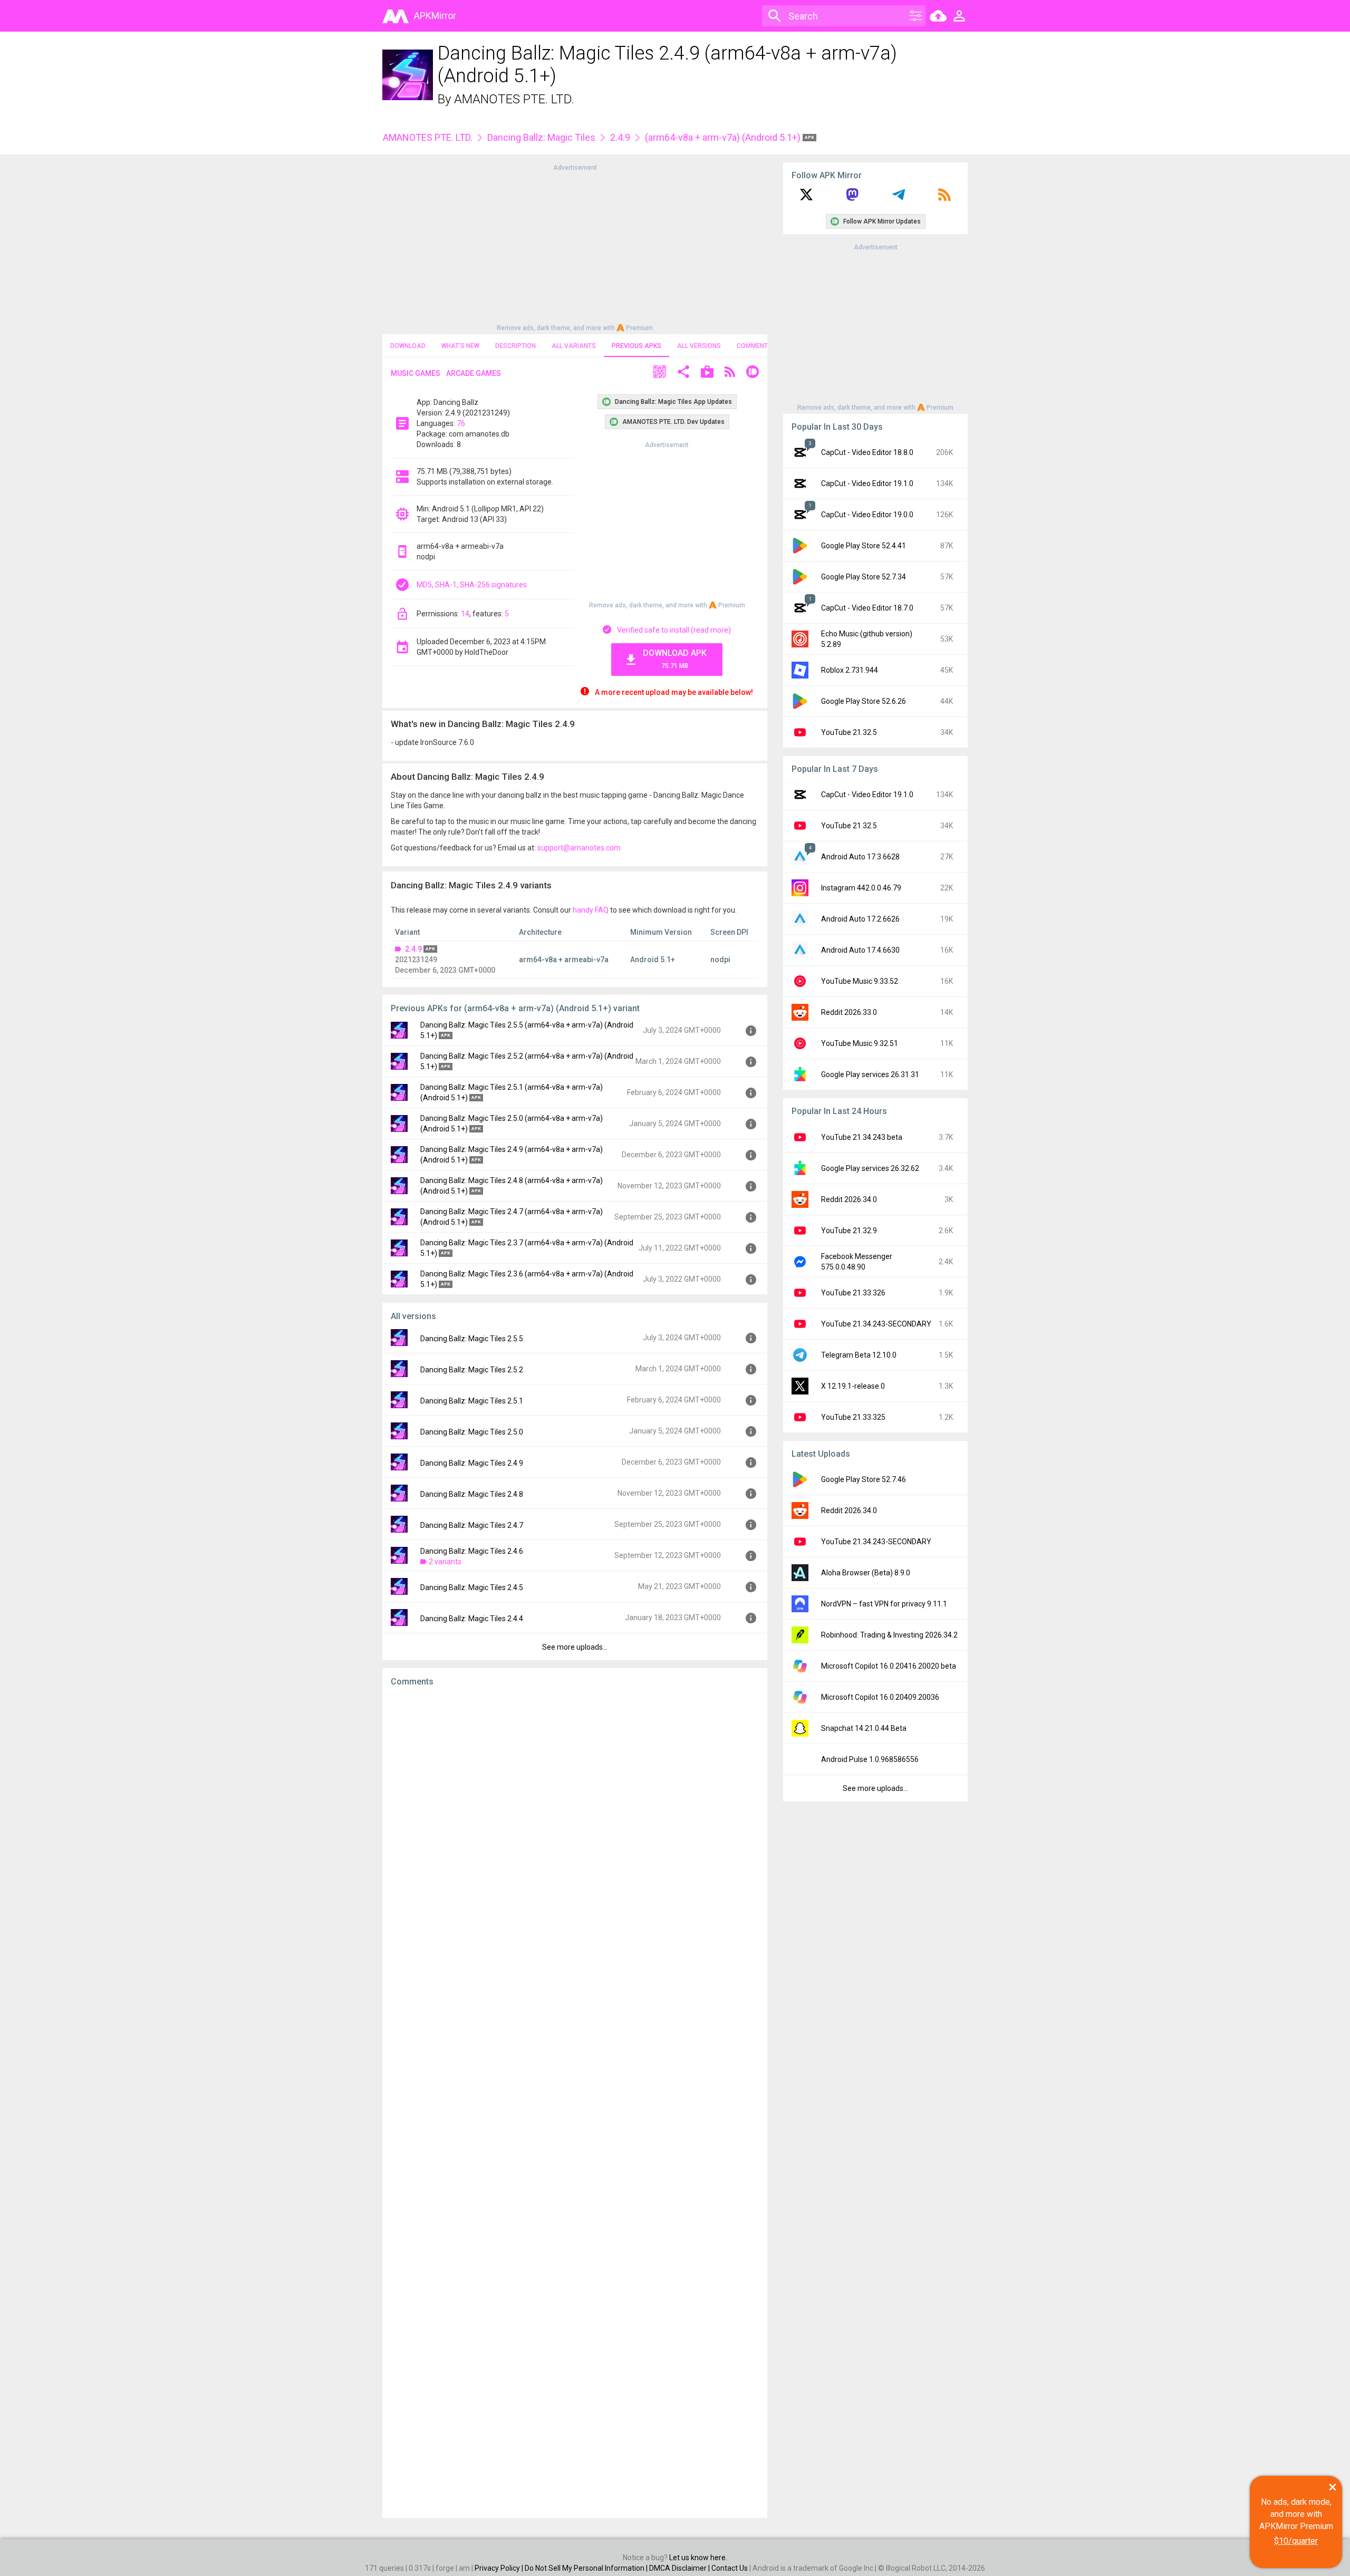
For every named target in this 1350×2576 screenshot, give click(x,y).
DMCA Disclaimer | (680, 2568)
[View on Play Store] (707, 373)
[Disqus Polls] (575, 1828)
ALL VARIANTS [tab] (574, 346)
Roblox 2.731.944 (850, 670)
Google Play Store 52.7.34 (864, 577)
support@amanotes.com (579, 848)
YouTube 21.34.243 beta (862, 1137)
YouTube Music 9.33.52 (860, 981)
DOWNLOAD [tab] (408, 346)
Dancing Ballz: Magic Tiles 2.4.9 (472, 1463)
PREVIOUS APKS (637, 346)
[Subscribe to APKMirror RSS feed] (944, 198)
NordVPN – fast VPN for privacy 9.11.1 (884, 1604)
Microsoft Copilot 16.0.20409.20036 (880, 1697)
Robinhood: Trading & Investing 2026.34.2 (889, 1635)
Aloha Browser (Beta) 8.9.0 (866, 1573)
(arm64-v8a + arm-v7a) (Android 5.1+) (724, 137)
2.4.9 (620, 137)
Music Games (416, 373)
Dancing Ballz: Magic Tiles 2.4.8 (472, 1494)
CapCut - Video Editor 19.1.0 (867, 483)
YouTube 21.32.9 (849, 1231)
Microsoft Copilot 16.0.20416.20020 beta (889, 1666)
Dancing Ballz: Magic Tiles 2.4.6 (472, 1551)
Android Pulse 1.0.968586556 (870, 1759)
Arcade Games (474, 373)
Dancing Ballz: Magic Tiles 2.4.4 (472, 1619)
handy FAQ (591, 910)
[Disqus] (575, 2103)
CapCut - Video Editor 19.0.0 (867, 515)
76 (461, 423)
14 (465, 614)
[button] (660, 373)
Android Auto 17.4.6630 (860, 950)
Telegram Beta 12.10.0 (859, 1355)
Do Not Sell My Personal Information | (587, 2568)
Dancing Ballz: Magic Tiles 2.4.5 (472, 1587)
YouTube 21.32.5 (849, 732)
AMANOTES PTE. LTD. (514, 99)
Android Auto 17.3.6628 (860, 857)
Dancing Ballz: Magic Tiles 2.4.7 (472, 1525)
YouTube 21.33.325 (853, 1417)
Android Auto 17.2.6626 (860, 919)
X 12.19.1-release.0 (853, 1386)
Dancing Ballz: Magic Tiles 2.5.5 (472, 1339)
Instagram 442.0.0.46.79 (861, 888)
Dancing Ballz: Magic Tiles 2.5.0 (472, 1432)
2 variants (445, 1562)
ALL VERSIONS (699, 346)
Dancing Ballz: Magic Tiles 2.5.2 (472, 1370)
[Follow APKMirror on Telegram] (899, 198)
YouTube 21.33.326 (853, 1293)
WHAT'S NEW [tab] (460, 346)
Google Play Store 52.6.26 (864, 701)
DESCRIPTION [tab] (515, 346)
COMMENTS (754, 346)
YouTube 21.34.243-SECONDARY (876, 1324)
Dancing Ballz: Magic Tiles (541, 137)
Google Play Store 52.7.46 (864, 1479)
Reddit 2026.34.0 (849, 1199)
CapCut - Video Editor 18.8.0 (867, 452)
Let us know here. (698, 2558)
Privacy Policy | (500, 2568)
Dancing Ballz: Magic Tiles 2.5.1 (472, 1401)
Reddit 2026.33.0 (849, 1012)
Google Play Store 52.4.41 (864, 546)
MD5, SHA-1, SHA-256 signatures (472, 585)
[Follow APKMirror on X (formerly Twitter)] (806, 198)
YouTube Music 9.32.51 (860, 1043)
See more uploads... (575, 1647)
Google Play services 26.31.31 (870, 1074)
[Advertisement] (575, 247)
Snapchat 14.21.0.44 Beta (864, 1728)
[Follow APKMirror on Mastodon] (852, 198)
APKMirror (435, 16)
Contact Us (730, 2568)
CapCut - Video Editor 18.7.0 (867, 608)
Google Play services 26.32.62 (870, 1168)
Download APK (675, 659)
